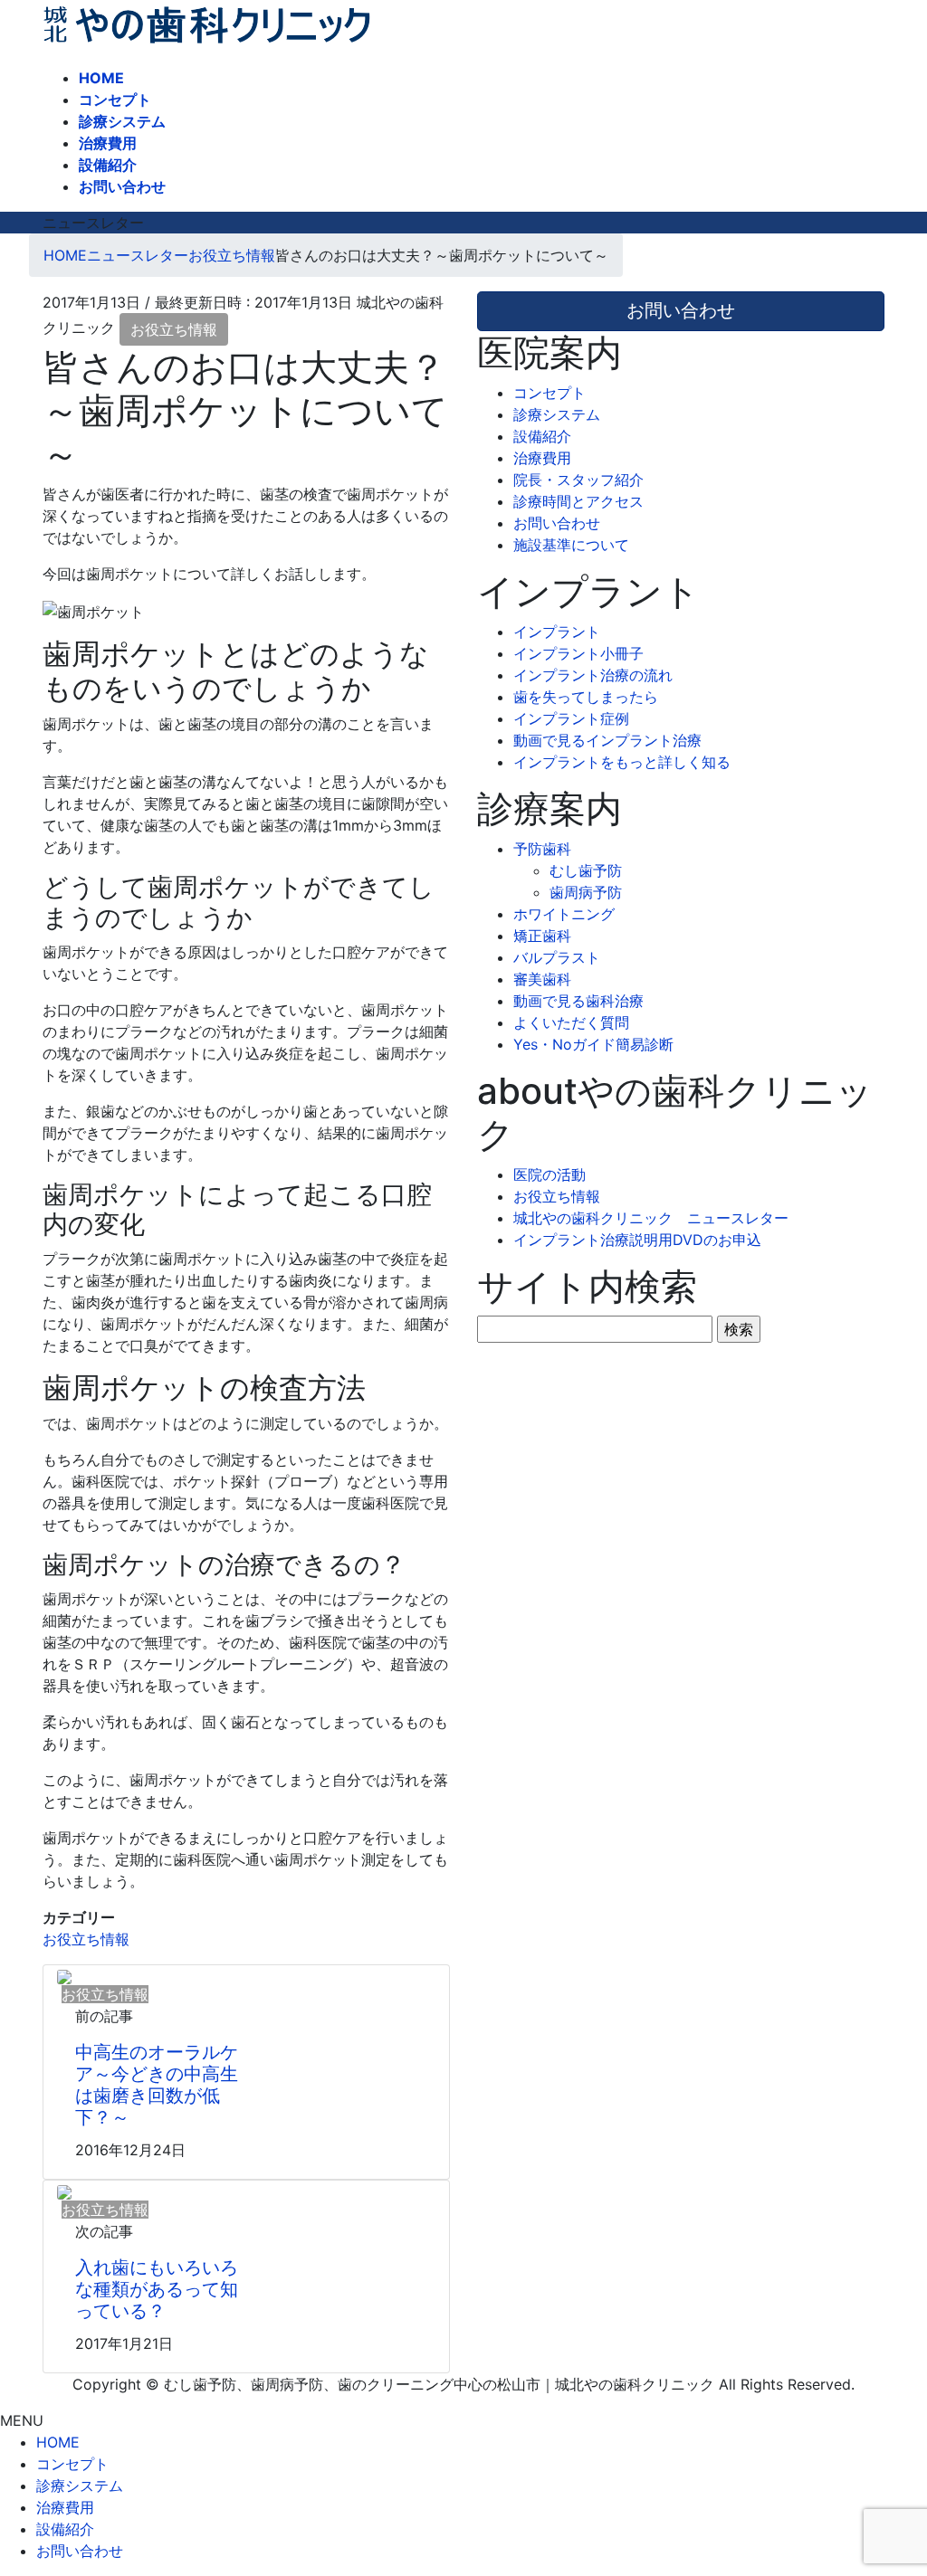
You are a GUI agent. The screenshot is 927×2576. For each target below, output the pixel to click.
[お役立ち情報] (64, 1976)
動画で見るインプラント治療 (607, 740)
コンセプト (550, 393)
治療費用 (542, 458)
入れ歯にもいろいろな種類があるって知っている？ (157, 2289)
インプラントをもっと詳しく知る (622, 762)
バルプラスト (557, 957)
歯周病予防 (586, 892)
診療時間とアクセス (578, 501)
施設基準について (571, 545)
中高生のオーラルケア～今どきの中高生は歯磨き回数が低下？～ (157, 2085)
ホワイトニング (564, 914)
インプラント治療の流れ (593, 675)
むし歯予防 (586, 870)
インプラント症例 (571, 718)
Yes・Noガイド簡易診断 (593, 1044)
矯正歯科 (542, 936)
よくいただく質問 (571, 1022)
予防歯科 (542, 849)
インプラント (557, 632)
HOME (58, 2442)
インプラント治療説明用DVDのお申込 (637, 1240)
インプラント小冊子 (578, 653)
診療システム (557, 414)
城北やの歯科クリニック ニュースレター (651, 1218)
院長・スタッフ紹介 (578, 480)
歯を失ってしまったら (586, 697)
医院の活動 (550, 1174)
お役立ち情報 (174, 329)
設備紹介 (542, 436)
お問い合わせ (557, 523)
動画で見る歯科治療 (578, 1001)
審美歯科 (542, 979)
